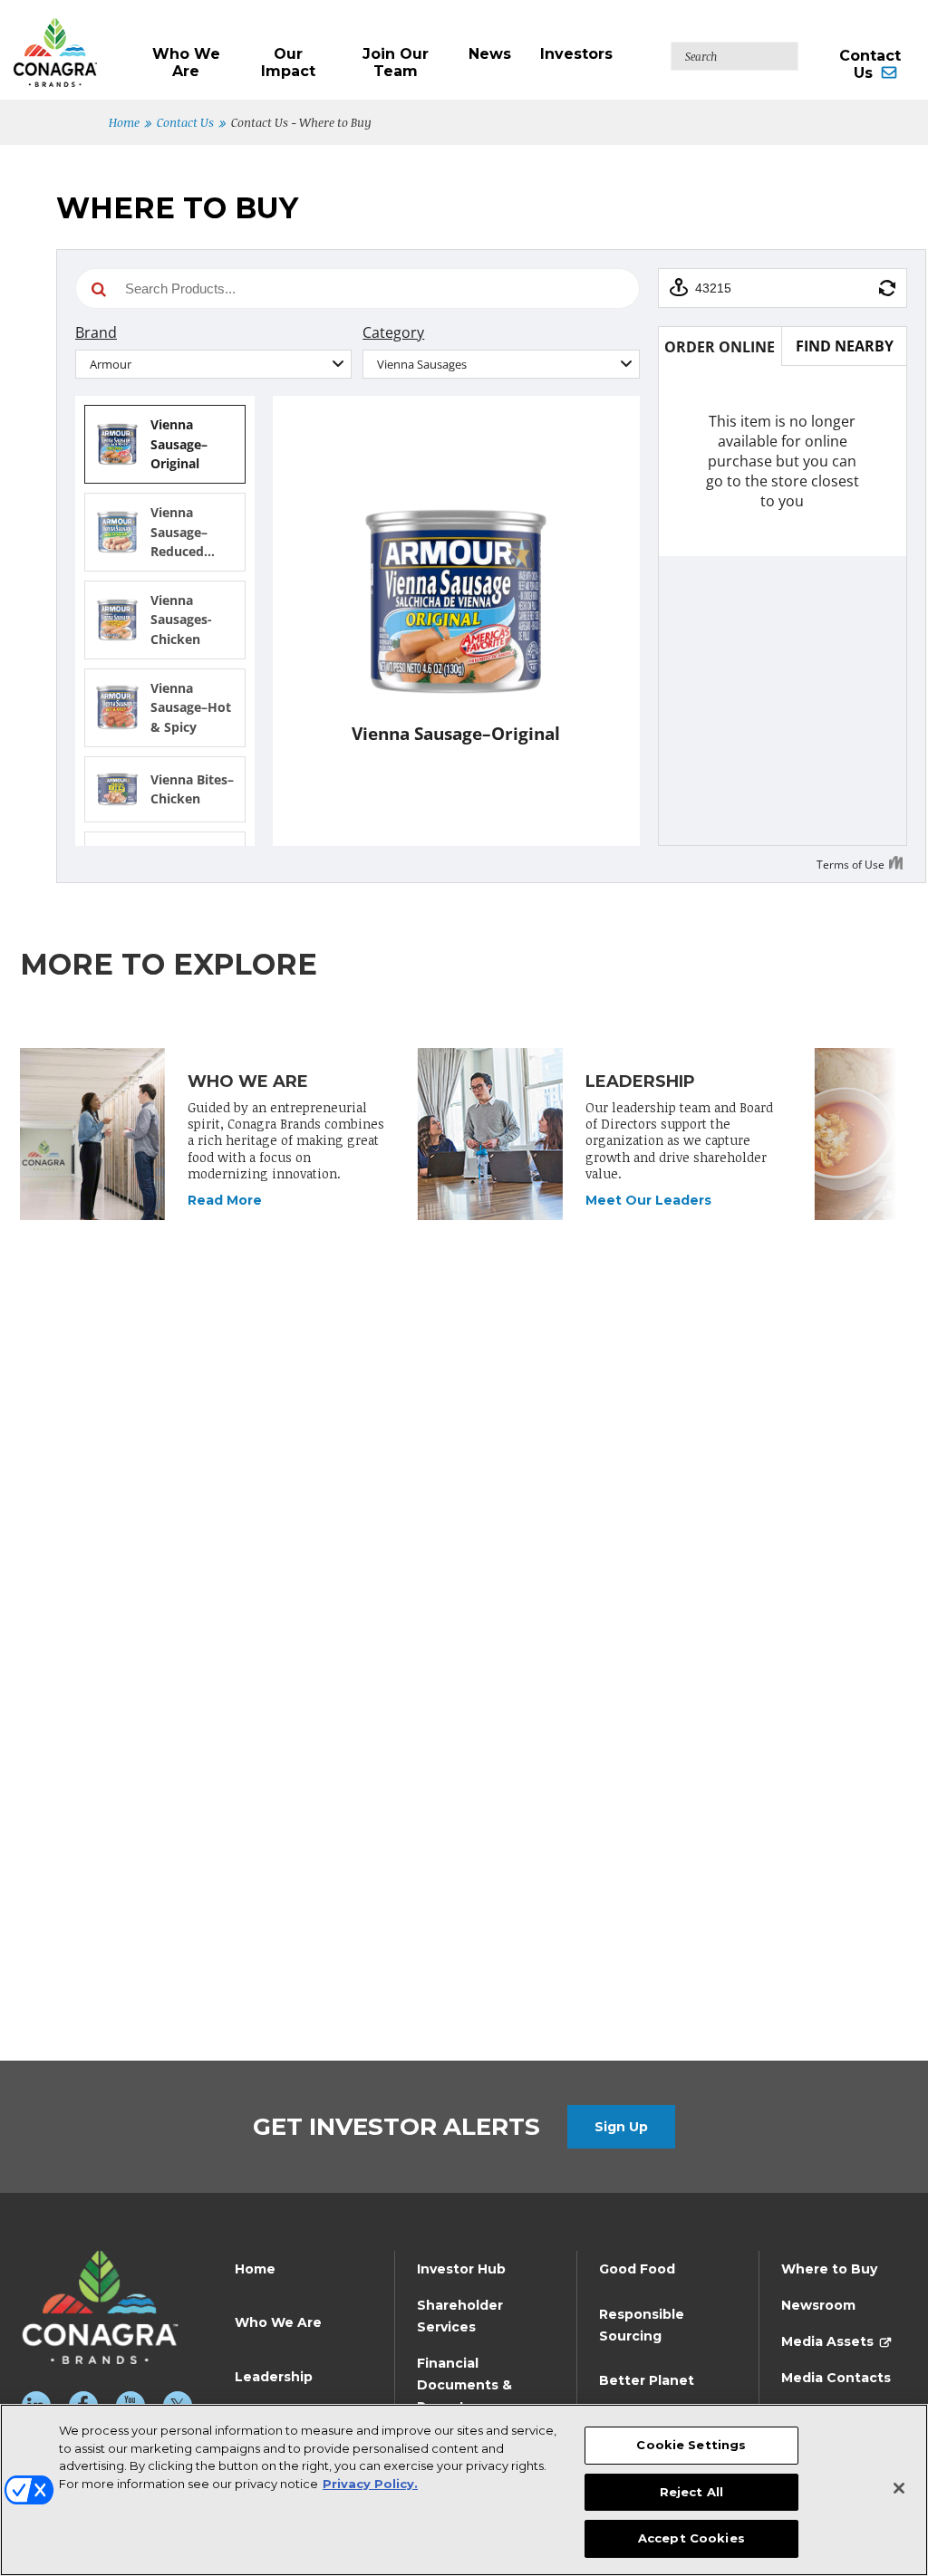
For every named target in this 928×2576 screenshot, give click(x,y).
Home (124, 122)
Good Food (637, 2269)
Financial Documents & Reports (464, 2385)
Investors (576, 54)
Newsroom (818, 2305)
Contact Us (870, 64)
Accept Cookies (691, 2538)
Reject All (691, 2492)
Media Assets (827, 2341)
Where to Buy (829, 2269)
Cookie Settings (691, 2445)
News (490, 54)
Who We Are (186, 62)
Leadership (274, 2377)
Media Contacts (836, 2378)
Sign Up (621, 2127)
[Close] (899, 2488)
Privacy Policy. (370, 2484)
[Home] (73, 43)
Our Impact (288, 62)
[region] (464, 2490)
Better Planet (647, 2380)
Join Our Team (396, 62)
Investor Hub (461, 2269)
